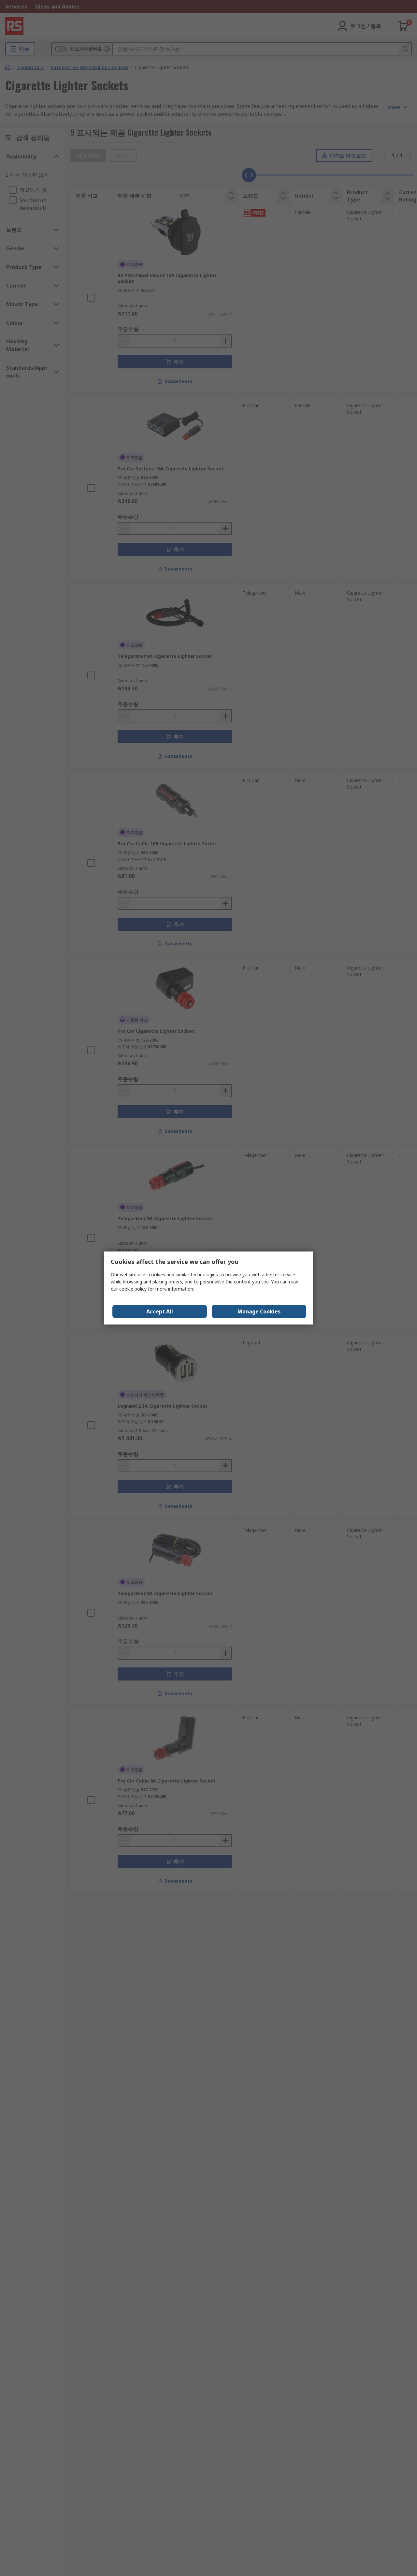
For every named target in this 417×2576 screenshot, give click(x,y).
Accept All (160, 1311)
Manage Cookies (259, 1311)
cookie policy (133, 1289)
